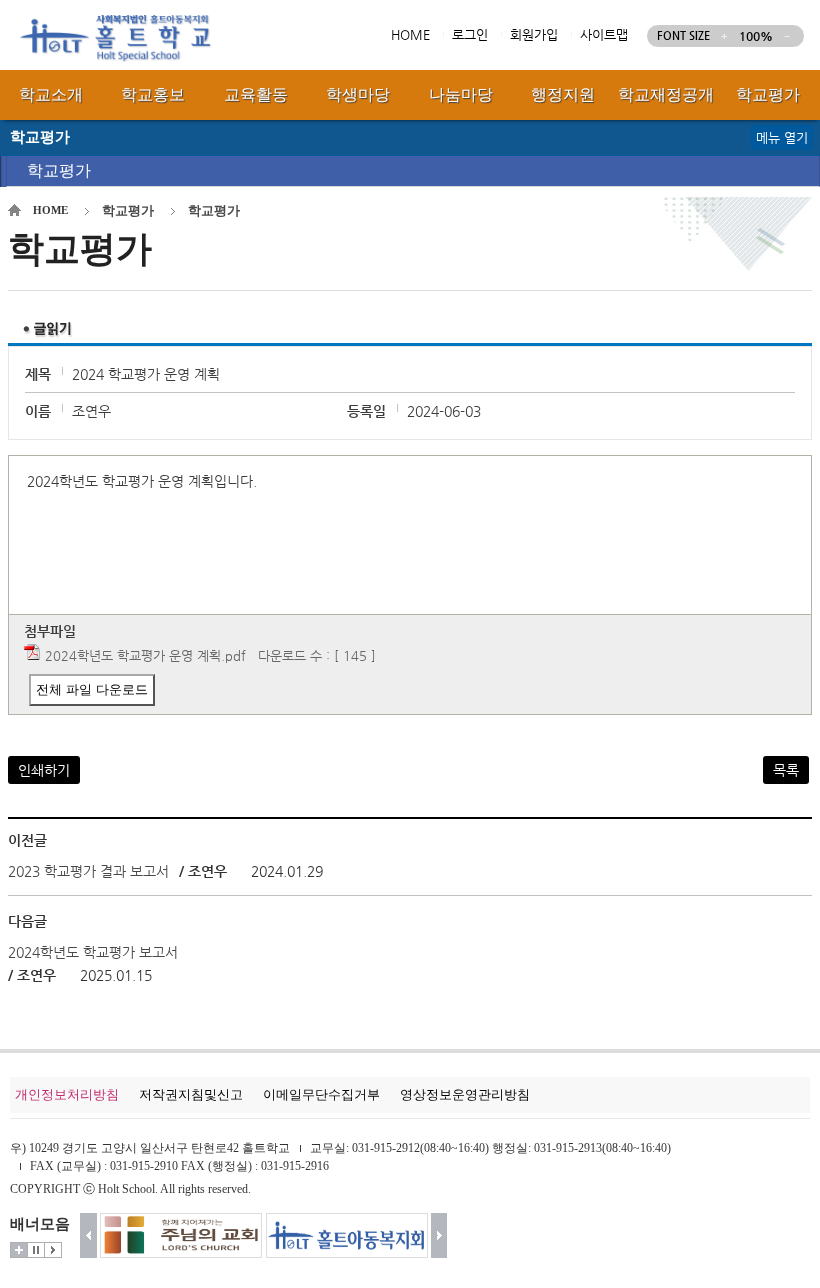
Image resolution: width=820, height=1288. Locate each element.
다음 (439, 1235)
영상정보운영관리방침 (465, 1094)
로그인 (470, 34)
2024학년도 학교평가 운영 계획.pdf (145, 655)
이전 (88, 1235)
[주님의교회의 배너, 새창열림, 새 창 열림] (166, 1235)
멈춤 (36, 1250)
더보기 (19, 1250)
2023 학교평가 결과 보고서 (88, 871)
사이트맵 (604, 34)
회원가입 (534, 34)
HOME (410, 34)
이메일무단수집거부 (321, 1094)
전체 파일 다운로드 (92, 689)
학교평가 (59, 170)
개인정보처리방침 (67, 1094)
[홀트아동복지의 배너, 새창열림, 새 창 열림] (332, 1235)
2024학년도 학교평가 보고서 (93, 952)
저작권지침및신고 (191, 1094)
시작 (53, 1250)
